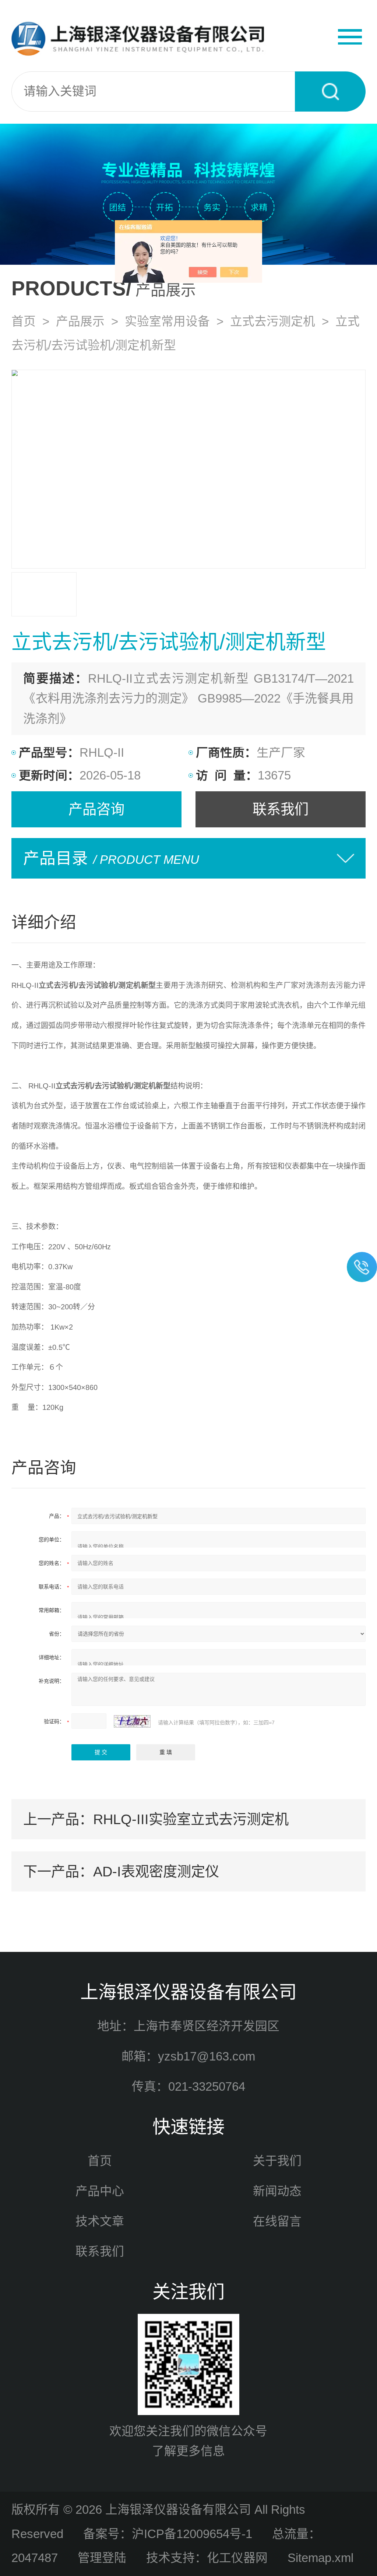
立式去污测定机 (273, 321)
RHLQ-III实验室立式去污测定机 (191, 1819)
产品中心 (100, 2191)
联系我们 (281, 809)
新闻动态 (277, 2191)
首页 (24, 321)
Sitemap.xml (320, 2558)
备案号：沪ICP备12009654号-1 (168, 2534)
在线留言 (277, 2221)
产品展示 (80, 321)
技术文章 (100, 2221)
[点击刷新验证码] (132, 1721)
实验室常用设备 (167, 321)
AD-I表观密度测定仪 (156, 1871)
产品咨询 (96, 809)
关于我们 (277, 2161)
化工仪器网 (237, 2558)
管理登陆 (102, 2558)
